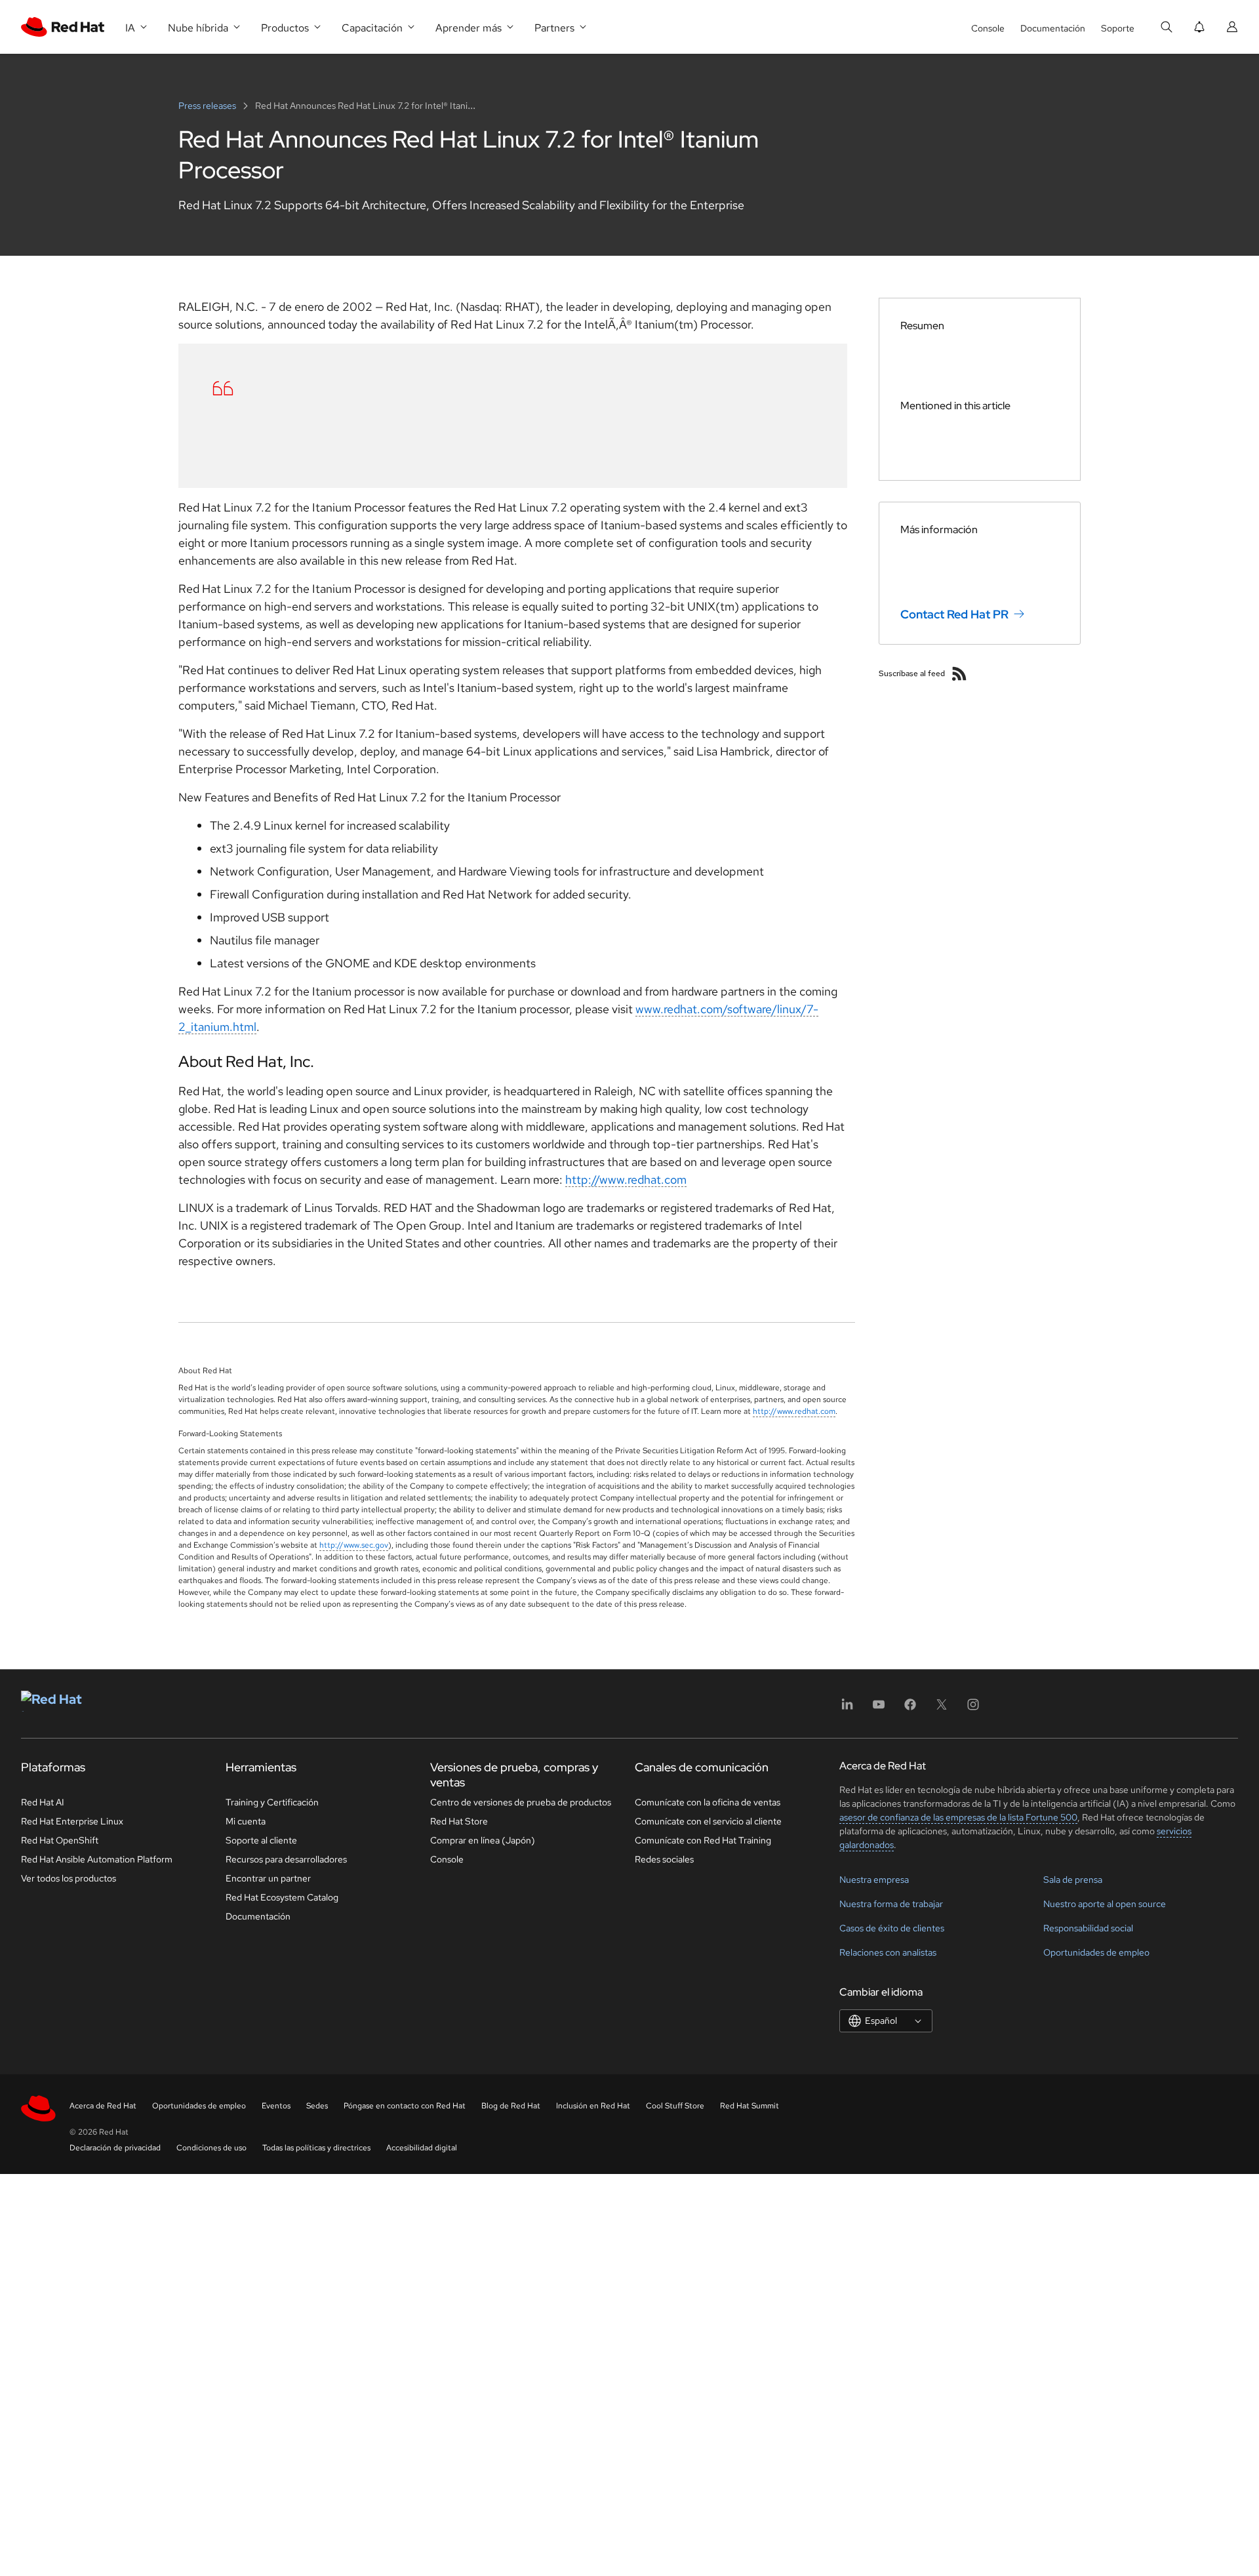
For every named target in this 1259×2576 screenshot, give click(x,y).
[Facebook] (910, 1709)
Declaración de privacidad (115, 2148)
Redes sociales (664, 1859)
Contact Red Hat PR (954, 614)
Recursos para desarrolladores (286, 1859)
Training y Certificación (272, 1802)
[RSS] (959, 674)
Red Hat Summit (749, 2106)
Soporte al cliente (261, 1840)
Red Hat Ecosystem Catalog (282, 1897)
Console (988, 28)
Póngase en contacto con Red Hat (405, 2106)
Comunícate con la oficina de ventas (708, 1802)
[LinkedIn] (847, 1709)
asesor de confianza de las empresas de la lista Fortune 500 (958, 1817)
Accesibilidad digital (422, 2148)
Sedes (317, 2106)
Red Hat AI (43, 1802)
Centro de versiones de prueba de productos (521, 1802)
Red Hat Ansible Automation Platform (97, 1859)
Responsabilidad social (1088, 1928)
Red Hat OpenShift (60, 1840)
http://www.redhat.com (626, 1179)
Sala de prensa (1073, 1880)
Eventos (276, 2106)
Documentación (1053, 28)
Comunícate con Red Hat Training (703, 1840)
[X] (942, 1709)
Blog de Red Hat (511, 2106)
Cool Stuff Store (675, 2106)
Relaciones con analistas (888, 1952)
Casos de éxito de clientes (892, 1928)
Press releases (208, 106)
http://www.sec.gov (354, 1545)
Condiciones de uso (211, 2148)
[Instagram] (973, 1709)
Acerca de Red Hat (103, 2106)
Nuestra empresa (874, 1880)
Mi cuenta (246, 1821)
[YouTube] (879, 1709)
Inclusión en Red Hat (593, 2106)
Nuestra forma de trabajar (891, 1904)
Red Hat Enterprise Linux (72, 1821)
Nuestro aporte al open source (1105, 1904)
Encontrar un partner (268, 1878)
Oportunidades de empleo (1096, 1952)
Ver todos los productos (69, 1878)
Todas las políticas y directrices (316, 2148)
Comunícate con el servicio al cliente (708, 1821)
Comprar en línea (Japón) (483, 1840)
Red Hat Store (459, 1821)
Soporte (1118, 28)
